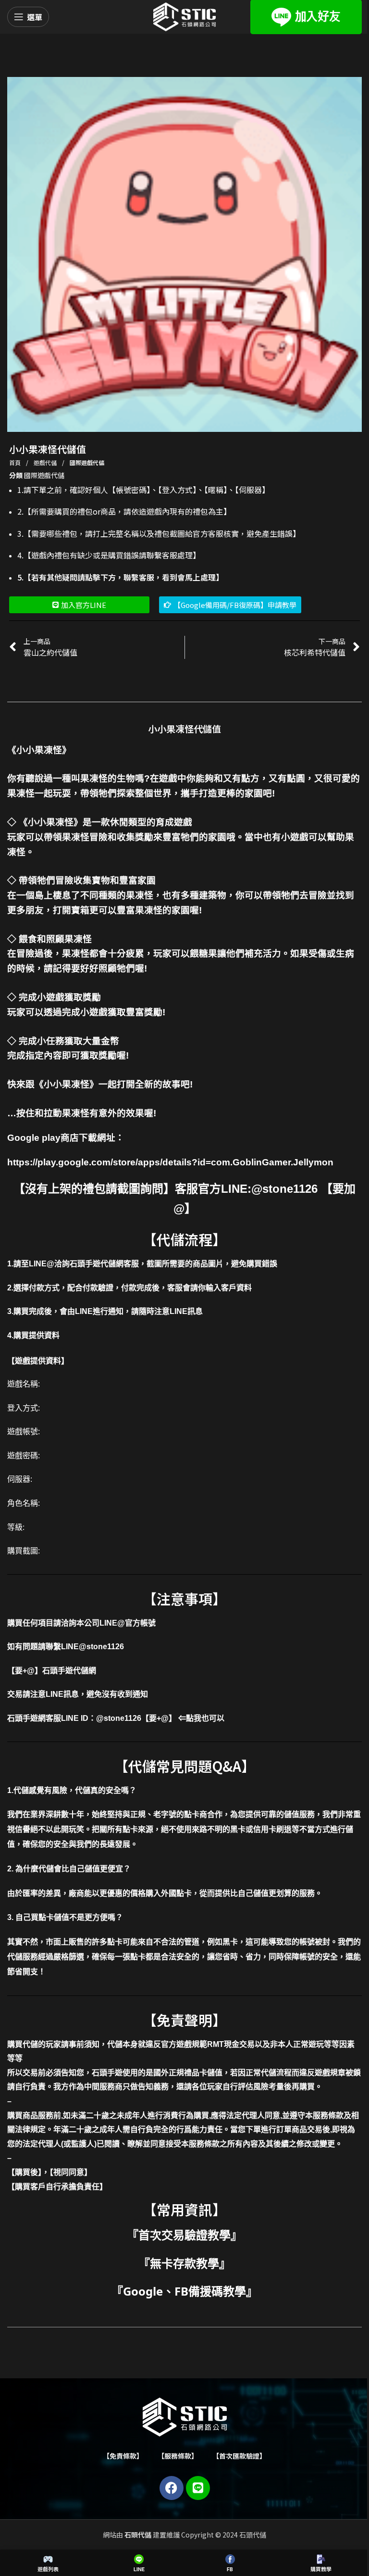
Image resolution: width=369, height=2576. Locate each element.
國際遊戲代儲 (87, 462)
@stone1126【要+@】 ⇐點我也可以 (160, 1718)
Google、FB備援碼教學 (184, 2291)
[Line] (198, 2488)
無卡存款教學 (184, 2263)
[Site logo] (184, 16)
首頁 (16, 462)
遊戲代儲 (46, 462)
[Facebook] (172, 2488)
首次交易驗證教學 (184, 2235)
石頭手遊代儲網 (69, 1671)
